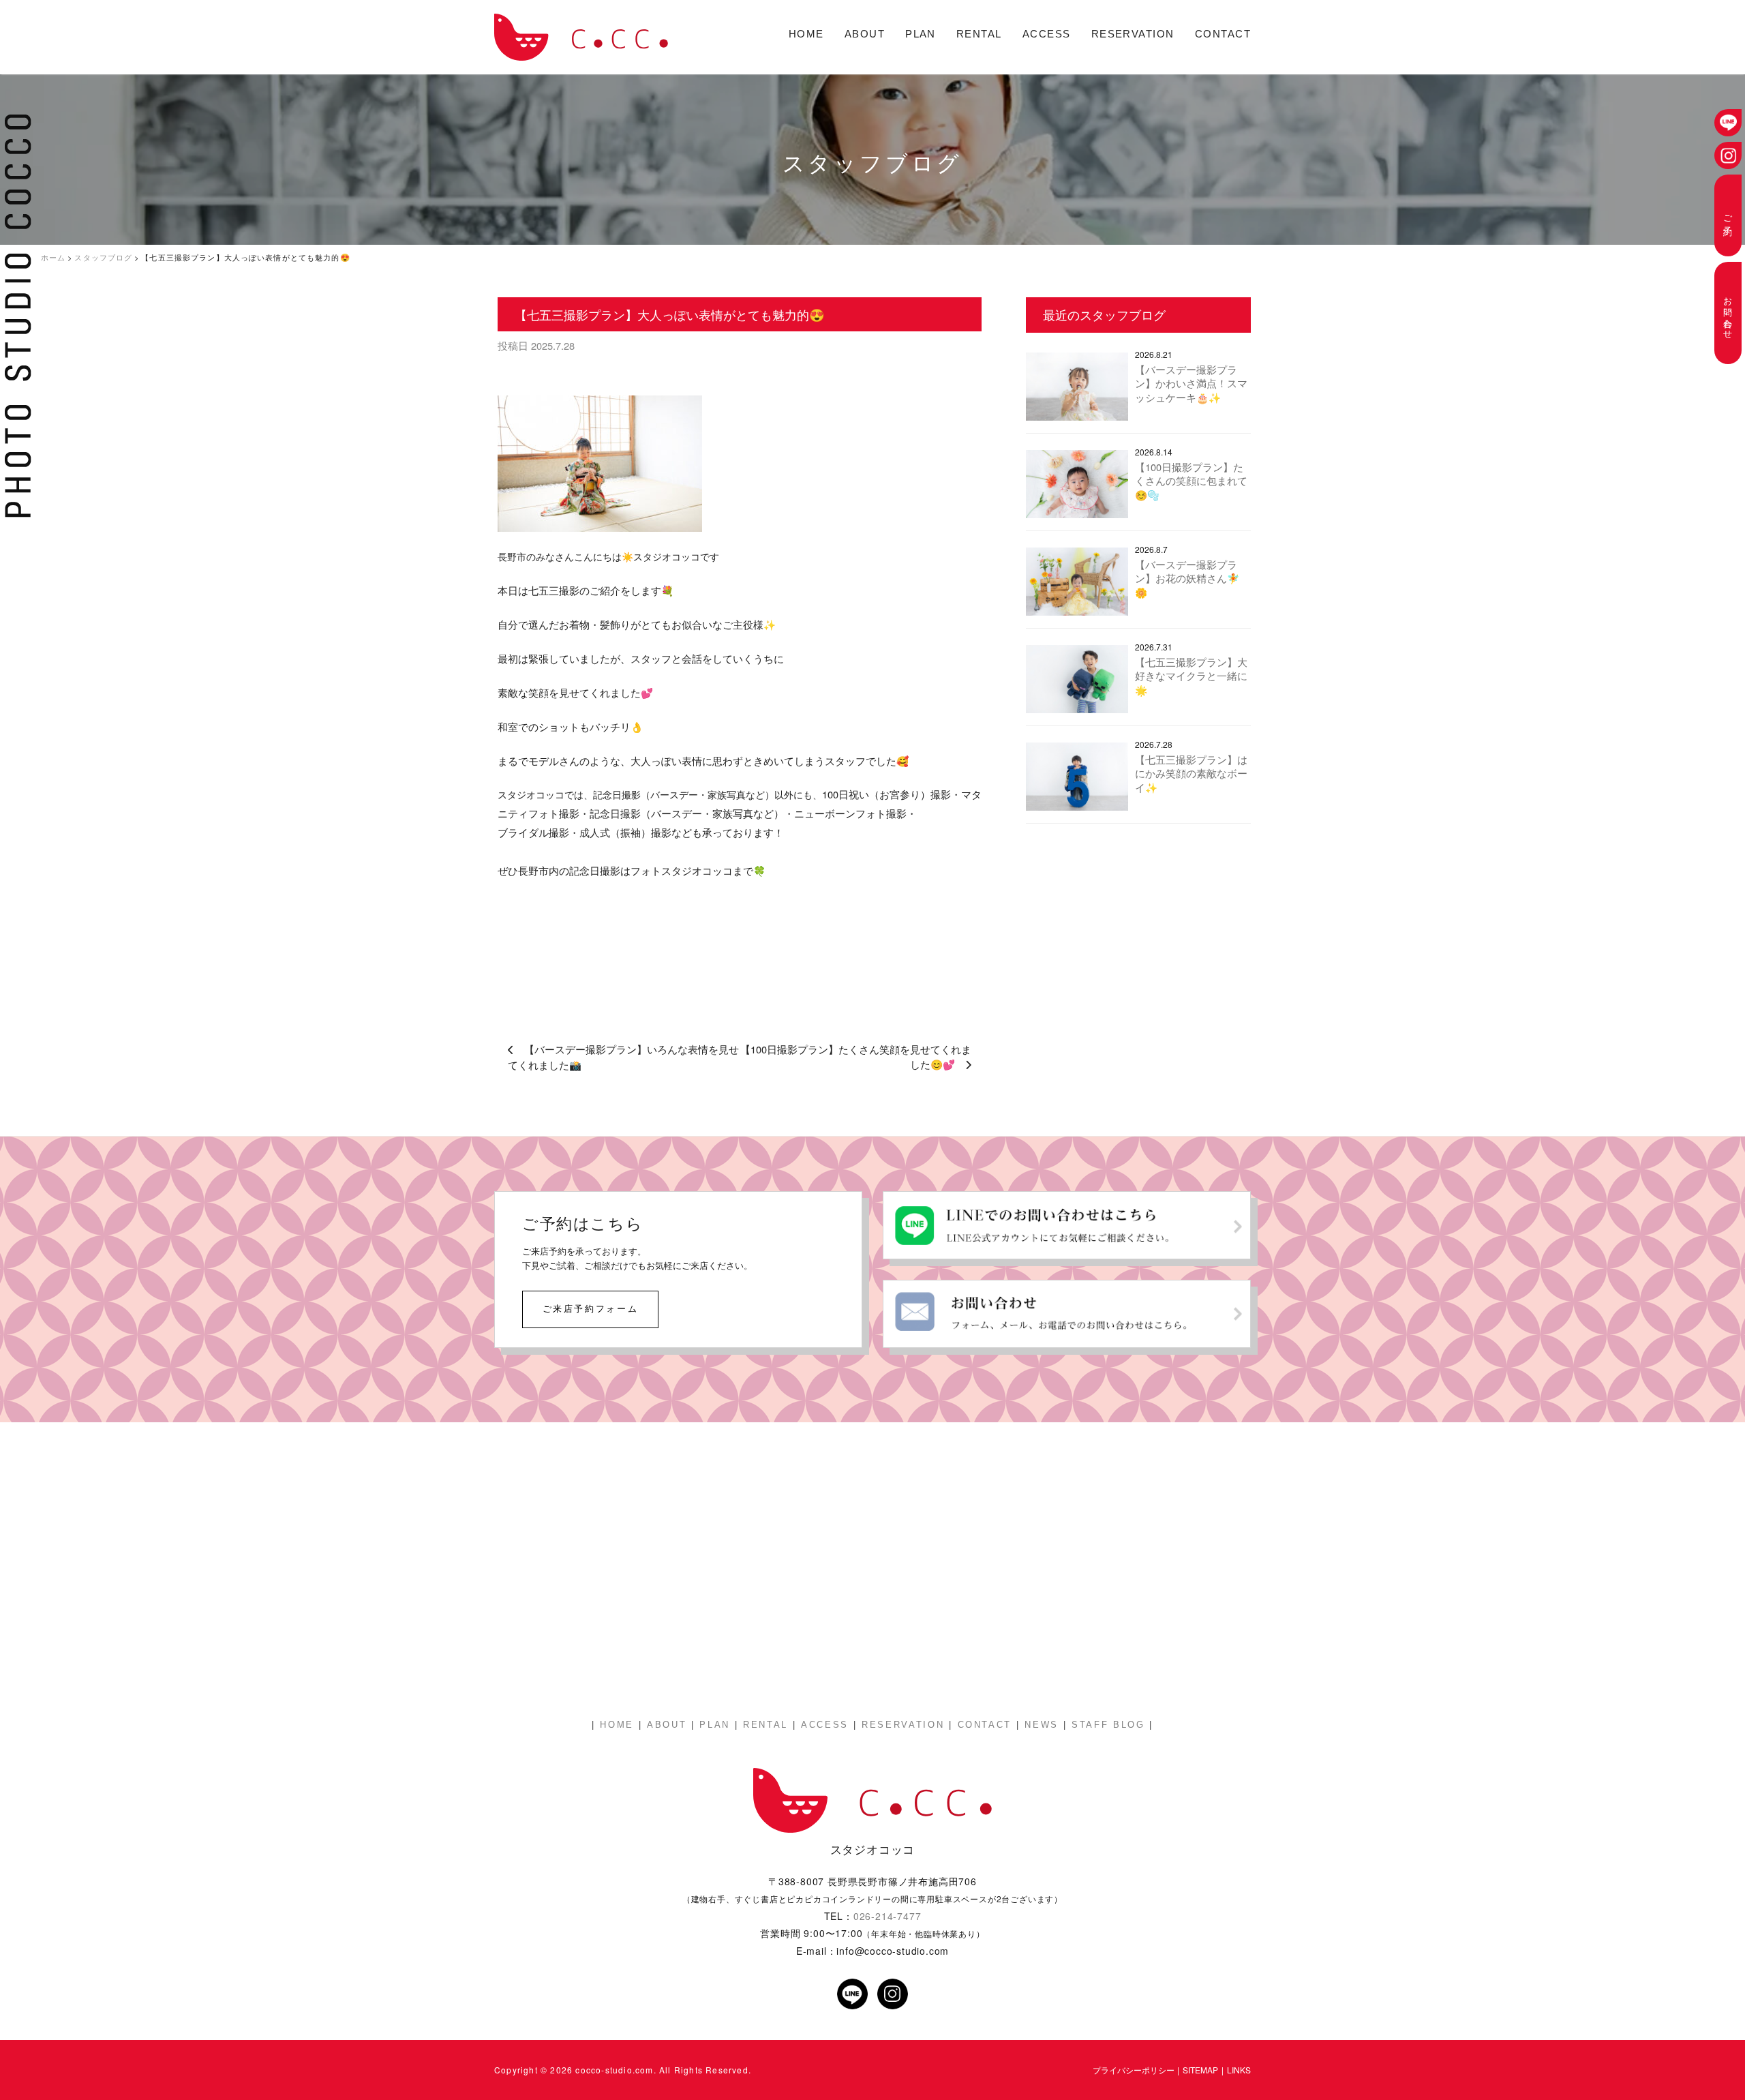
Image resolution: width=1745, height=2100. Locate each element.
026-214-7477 (887, 1916)
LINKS (1239, 2070)
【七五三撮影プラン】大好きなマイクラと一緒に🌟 (1191, 676)
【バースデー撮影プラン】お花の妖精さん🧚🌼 (1187, 578)
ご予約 (1728, 215)
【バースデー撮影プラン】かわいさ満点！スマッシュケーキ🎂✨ (1191, 383)
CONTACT (1223, 34)
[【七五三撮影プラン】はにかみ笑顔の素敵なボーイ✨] (1077, 780)
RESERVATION (1133, 34)
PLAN (921, 34)
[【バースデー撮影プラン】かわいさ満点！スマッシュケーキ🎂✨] (1077, 390)
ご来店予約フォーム (591, 1308)
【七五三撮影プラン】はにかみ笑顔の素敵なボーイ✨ (1191, 773)
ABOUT (865, 34)
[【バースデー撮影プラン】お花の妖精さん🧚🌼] (1077, 585)
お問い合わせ (1728, 313)
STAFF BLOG (1108, 1725)
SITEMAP (1200, 2070)
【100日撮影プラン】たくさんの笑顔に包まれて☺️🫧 (1191, 481)
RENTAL (979, 34)
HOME (806, 34)
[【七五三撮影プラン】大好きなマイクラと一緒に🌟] (1077, 682)
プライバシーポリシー (1134, 2070)
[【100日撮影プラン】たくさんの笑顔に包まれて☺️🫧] (1077, 487)
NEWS (1042, 1725)
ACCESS (1047, 34)
